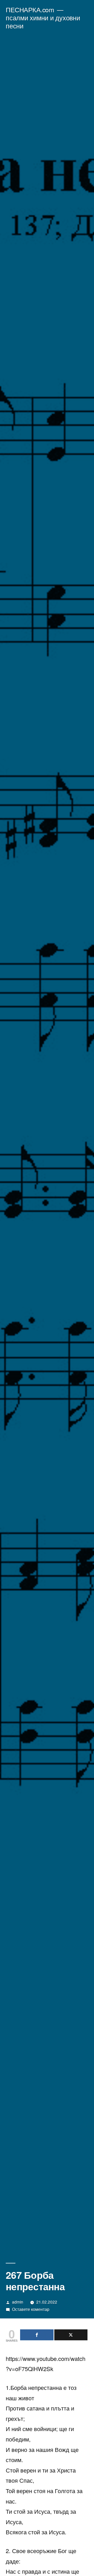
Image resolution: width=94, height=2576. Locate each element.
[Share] (37, 2335)
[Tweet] (71, 2335)
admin (18, 2302)
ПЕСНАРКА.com (30, 10)
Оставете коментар (31, 2309)
